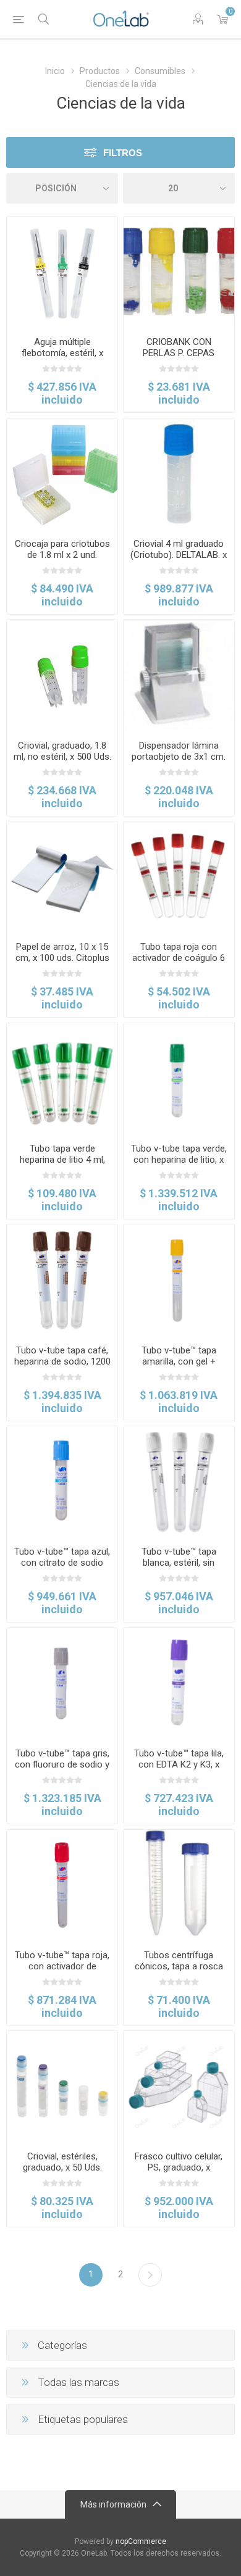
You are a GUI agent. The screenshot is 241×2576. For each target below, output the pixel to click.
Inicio (55, 71)
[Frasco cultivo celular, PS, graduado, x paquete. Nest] (179, 2086)
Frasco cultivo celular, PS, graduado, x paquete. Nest (179, 2167)
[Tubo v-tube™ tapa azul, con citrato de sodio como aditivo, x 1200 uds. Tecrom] (62, 1481)
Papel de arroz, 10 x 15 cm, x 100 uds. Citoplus (62, 952)
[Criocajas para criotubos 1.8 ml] (62, 474)
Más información (113, 2504)
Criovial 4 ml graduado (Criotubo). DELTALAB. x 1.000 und (179, 555)
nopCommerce (141, 2541)
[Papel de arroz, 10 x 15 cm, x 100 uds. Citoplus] (62, 877)
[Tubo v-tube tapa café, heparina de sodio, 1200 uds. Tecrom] (62, 1280)
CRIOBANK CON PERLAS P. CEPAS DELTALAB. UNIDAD (179, 353)
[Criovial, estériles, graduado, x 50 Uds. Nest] (62, 2086)
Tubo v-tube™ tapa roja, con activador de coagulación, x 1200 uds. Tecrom (62, 1972)
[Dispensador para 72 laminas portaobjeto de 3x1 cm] (179, 675)
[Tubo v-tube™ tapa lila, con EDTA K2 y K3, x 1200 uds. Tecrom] (179, 1683)
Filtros (123, 153)
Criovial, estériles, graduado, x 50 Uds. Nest (62, 2167)
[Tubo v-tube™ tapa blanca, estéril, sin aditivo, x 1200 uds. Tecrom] (179, 1481)
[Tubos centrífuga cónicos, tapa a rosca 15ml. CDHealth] (179, 1885)
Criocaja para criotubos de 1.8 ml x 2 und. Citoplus (62, 555)
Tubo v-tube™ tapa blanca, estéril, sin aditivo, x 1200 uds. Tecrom (179, 1568)
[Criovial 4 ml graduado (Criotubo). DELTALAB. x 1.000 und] (179, 474)
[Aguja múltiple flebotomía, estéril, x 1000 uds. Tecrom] (62, 272)
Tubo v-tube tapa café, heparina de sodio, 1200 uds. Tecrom (62, 1361)
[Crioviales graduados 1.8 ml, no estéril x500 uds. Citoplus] (62, 675)
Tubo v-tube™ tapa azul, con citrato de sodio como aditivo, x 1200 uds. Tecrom (62, 1568)
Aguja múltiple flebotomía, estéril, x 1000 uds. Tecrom (62, 353)
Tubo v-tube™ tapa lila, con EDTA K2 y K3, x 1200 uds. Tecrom (179, 1764)
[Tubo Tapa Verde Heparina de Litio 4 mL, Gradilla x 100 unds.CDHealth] (62, 1078)
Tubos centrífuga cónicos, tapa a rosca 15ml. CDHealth (179, 1966)
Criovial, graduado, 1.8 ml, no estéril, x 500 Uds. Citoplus (62, 757)
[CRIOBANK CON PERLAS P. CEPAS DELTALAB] (179, 272)
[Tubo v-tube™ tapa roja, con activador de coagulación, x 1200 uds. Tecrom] (62, 1885)
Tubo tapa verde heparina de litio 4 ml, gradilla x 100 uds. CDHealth (62, 1165)
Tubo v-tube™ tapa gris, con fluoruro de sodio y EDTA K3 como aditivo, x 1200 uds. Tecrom (62, 1770)
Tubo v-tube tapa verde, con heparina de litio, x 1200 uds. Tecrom (179, 1160)
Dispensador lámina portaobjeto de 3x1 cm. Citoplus (179, 757)
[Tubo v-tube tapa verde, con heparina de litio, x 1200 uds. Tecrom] (179, 1078)
